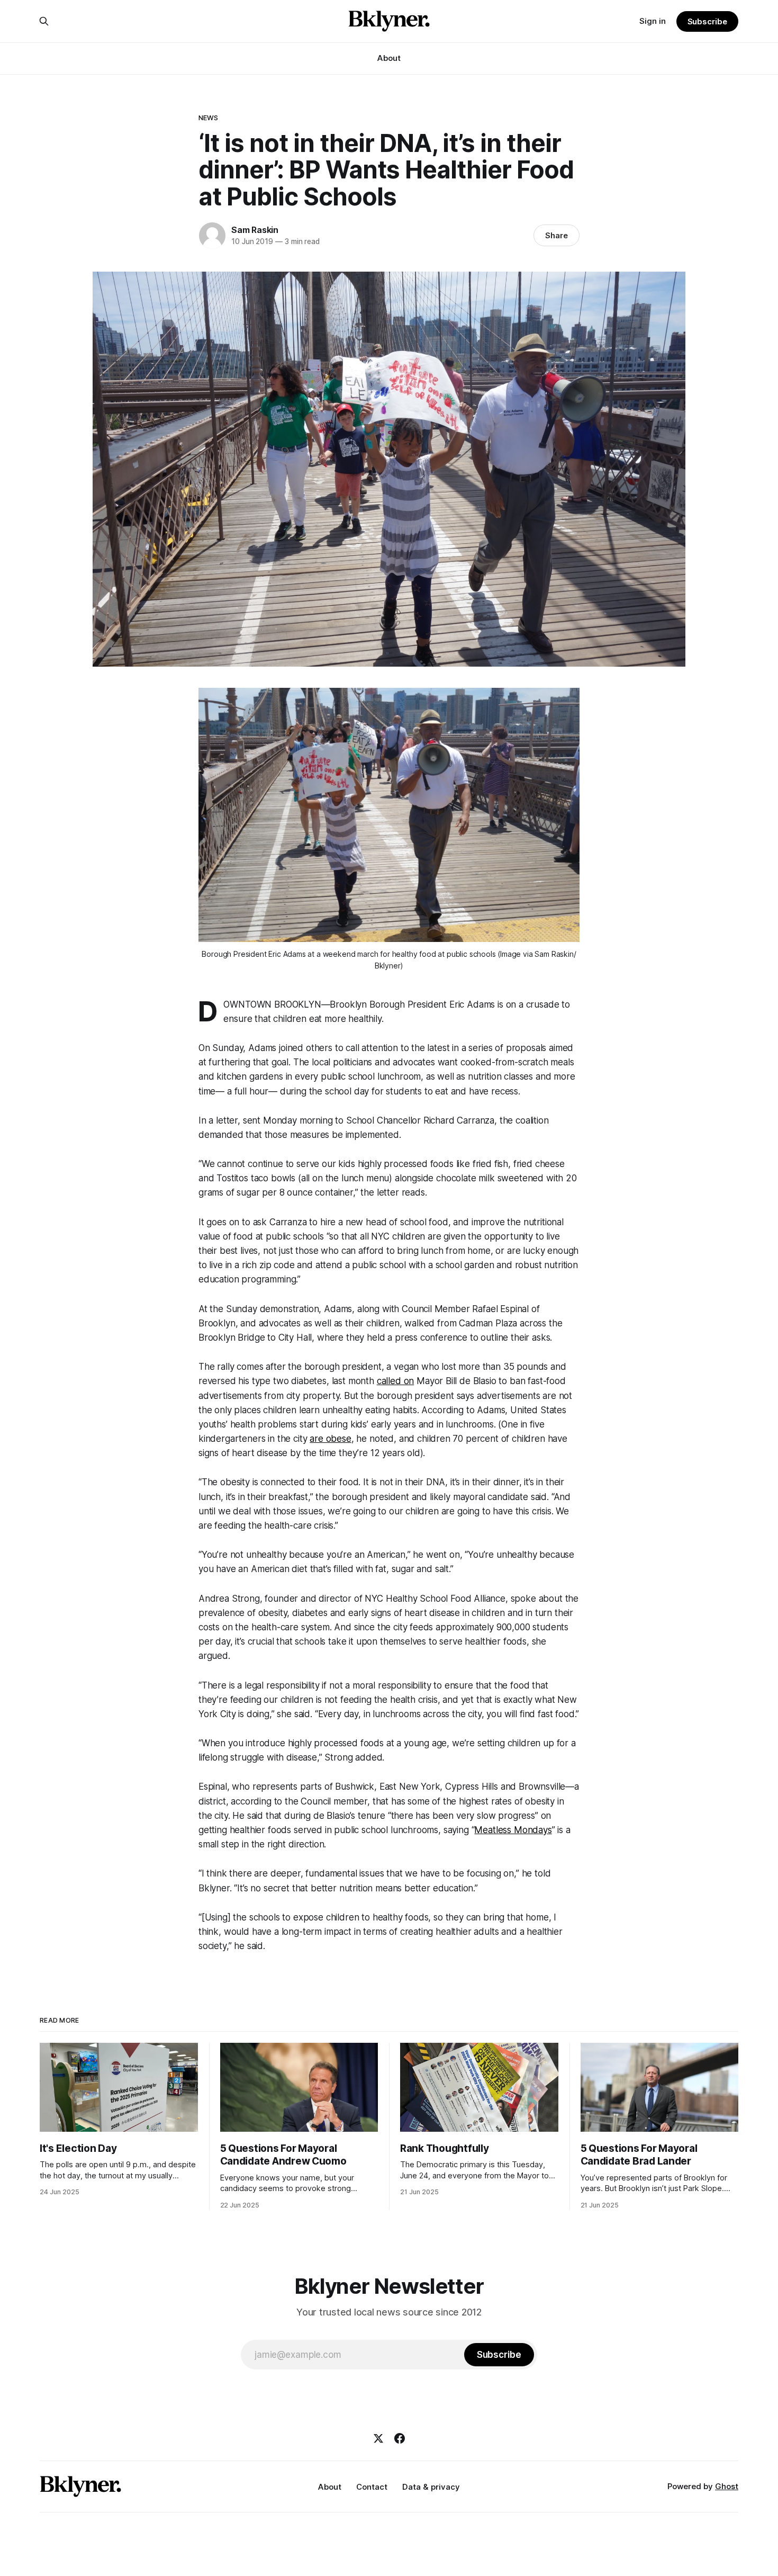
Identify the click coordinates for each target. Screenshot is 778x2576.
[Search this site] (44, 21)
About (389, 58)
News (209, 118)
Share (557, 235)
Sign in (653, 21)
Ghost (727, 2486)
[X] (378, 2438)
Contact (372, 2487)
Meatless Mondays (513, 1830)
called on (395, 1381)
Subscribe (707, 21)
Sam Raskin (255, 230)
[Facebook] (400, 2438)
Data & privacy (431, 2487)
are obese (330, 1439)
